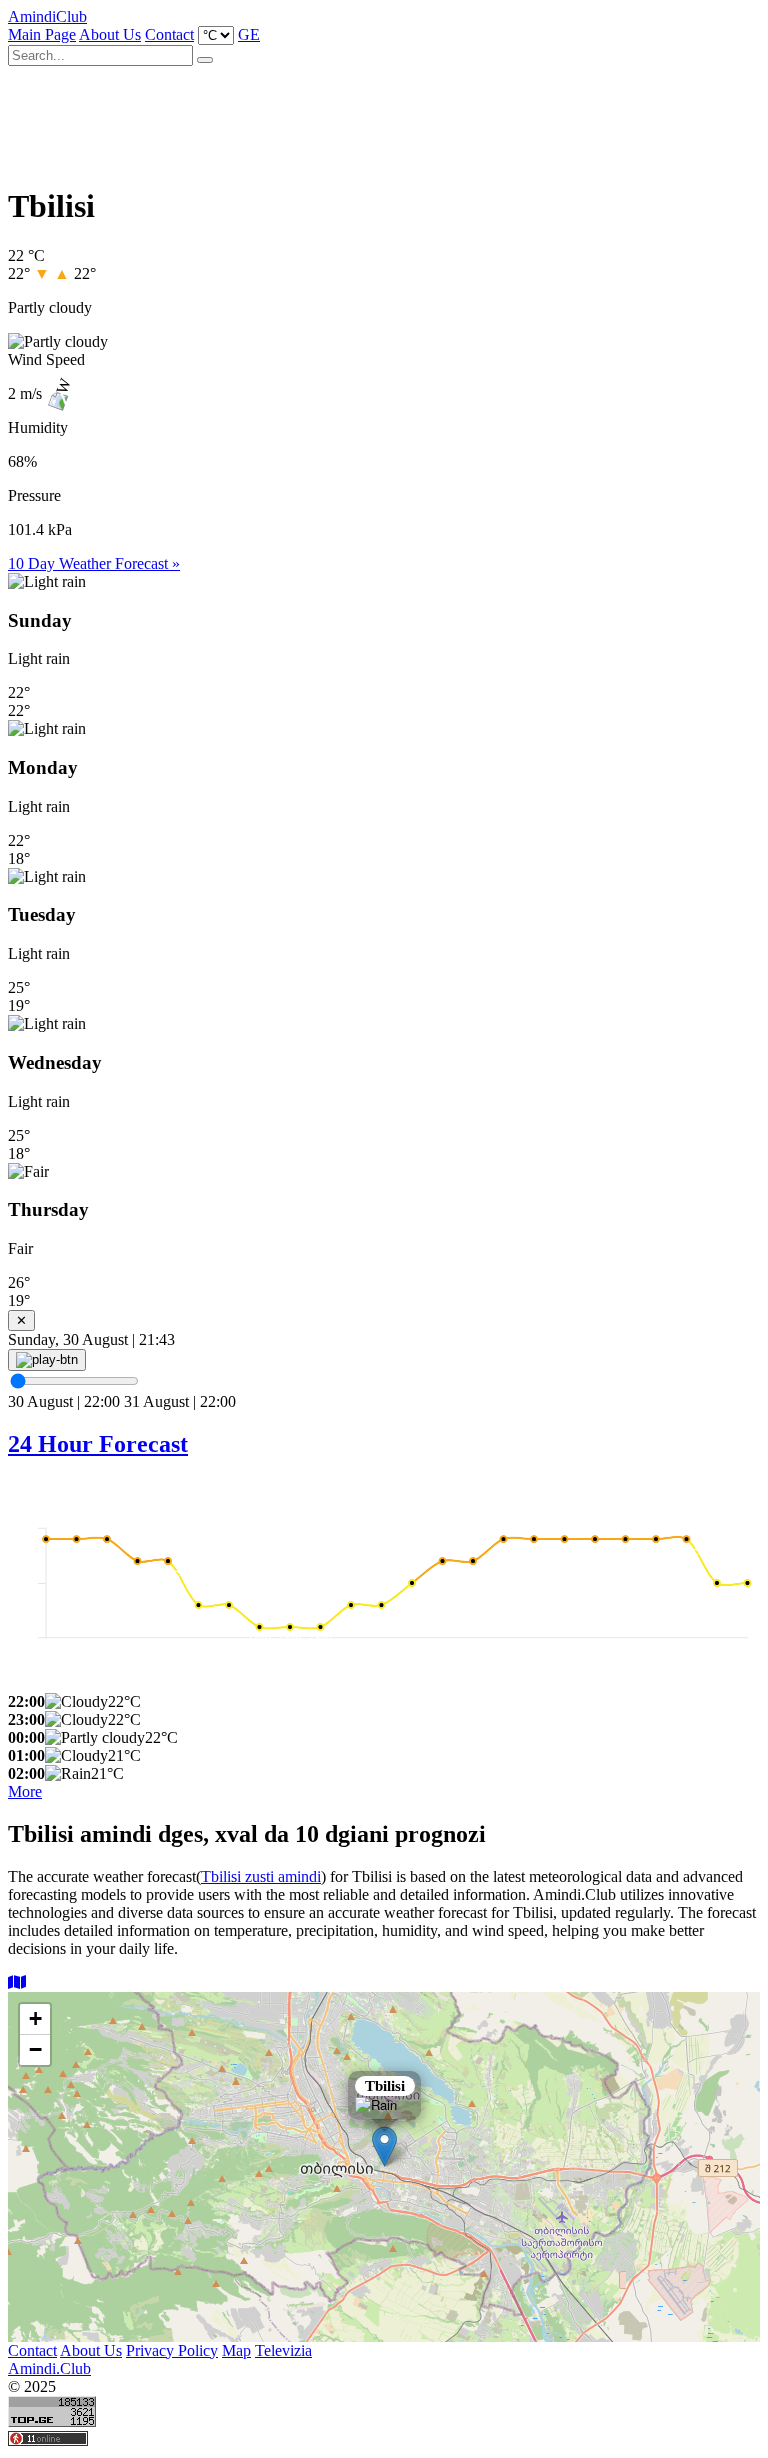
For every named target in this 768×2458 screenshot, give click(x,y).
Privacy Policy (172, 2350)
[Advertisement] (372, 118)
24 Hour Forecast (98, 1444)
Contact (169, 34)
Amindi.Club (49, 2368)
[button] (384, 2146)
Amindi (47, 16)
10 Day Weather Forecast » (94, 563)
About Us (110, 34)
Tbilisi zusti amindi (261, 1876)
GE (249, 34)
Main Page (42, 34)
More (25, 1791)
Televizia (283, 2350)
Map (236, 2350)
